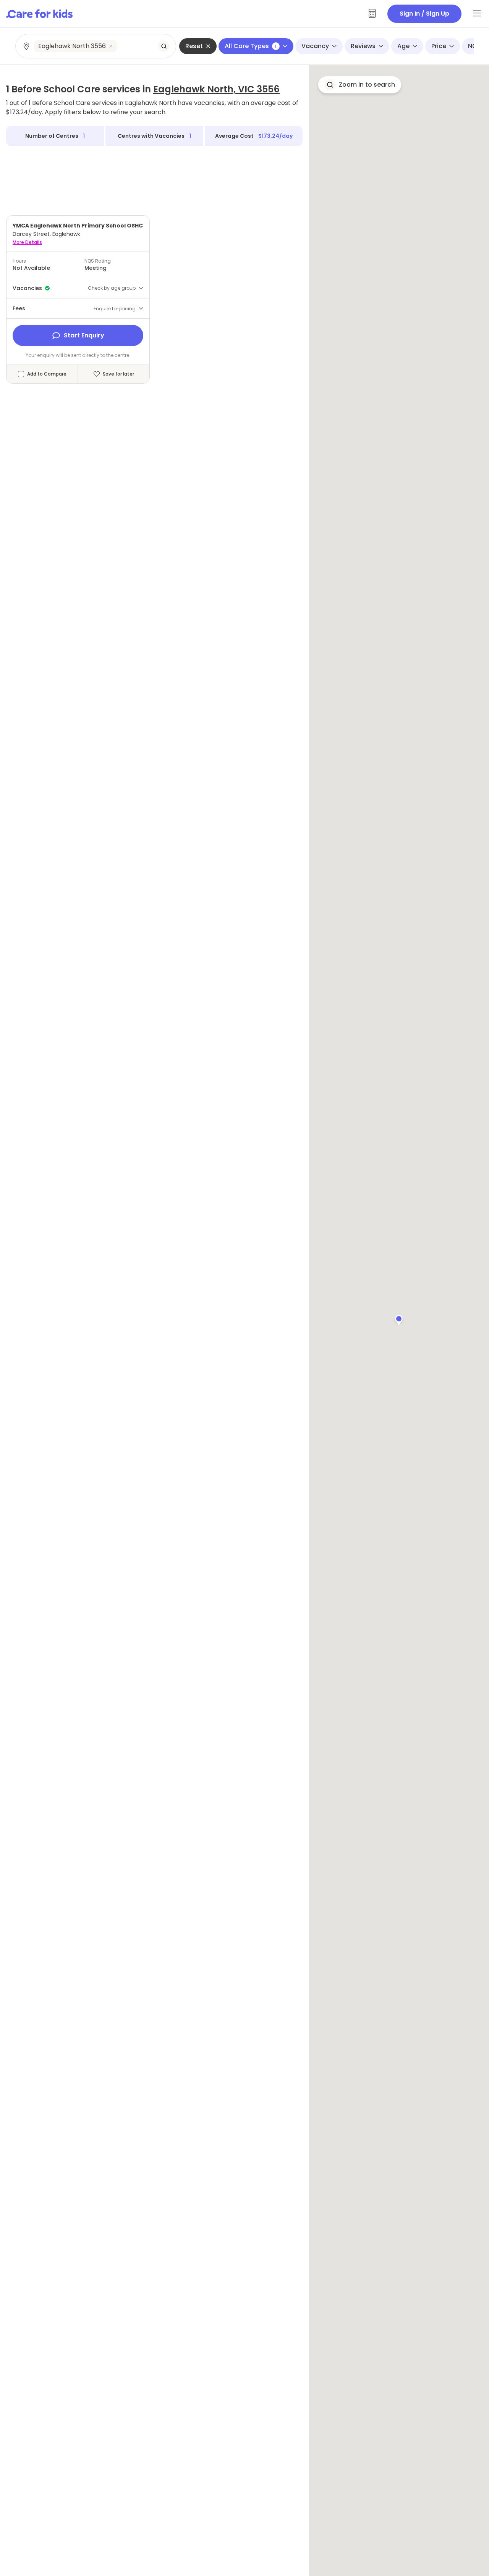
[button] (399, 1319)
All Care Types (251, 46)
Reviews (363, 46)
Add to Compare (47, 374)
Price (439, 46)
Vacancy (315, 46)
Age (403, 46)
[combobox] (96, 46)
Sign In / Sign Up (424, 14)
